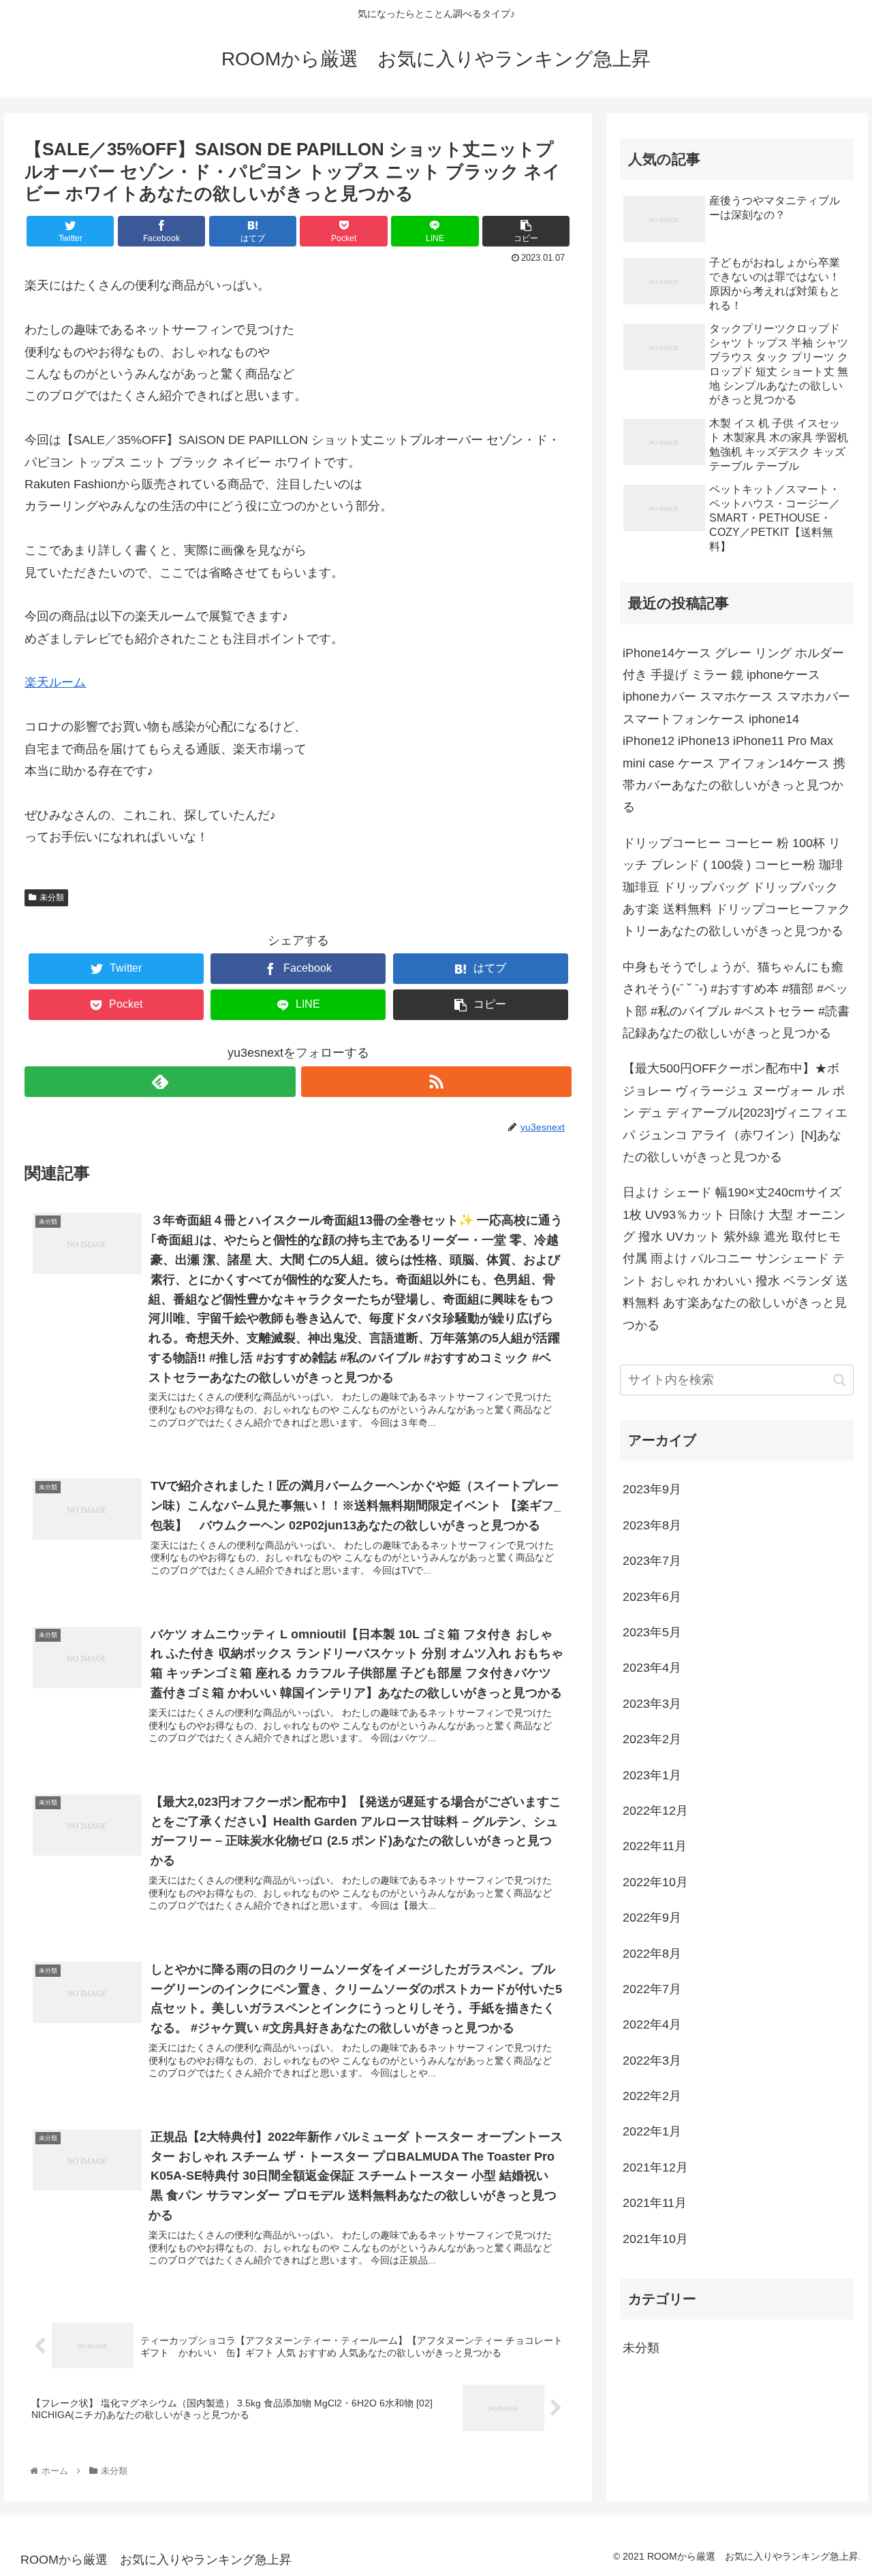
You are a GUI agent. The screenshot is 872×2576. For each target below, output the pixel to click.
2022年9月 (652, 1918)
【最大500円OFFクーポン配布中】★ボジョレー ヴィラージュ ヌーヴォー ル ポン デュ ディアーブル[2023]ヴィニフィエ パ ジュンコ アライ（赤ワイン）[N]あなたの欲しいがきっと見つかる (735, 1113)
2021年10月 (655, 2239)
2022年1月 (652, 2131)
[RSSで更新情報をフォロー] (436, 1082)
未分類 (52, 897)
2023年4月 (652, 1668)
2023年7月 (652, 1561)
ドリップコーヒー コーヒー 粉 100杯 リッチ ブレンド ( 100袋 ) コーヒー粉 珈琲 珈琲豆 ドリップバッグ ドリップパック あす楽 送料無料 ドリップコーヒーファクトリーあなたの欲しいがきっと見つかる (736, 887)
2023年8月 (652, 1525)
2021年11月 (655, 2203)
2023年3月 (652, 1704)
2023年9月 (652, 1489)
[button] (840, 1380)
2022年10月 (655, 1882)
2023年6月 (652, 1597)
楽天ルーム (55, 682)
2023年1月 (652, 1775)
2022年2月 (652, 2096)
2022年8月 (652, 1953)
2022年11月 (655, 1846)
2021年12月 (655, 2167)
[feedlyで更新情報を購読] (160, 1082)
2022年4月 (652, 2024)
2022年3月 (652, 2061)
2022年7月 (652, 1989)
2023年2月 (652, 1739)
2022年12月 (655, 1811)
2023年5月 (652, 1632)
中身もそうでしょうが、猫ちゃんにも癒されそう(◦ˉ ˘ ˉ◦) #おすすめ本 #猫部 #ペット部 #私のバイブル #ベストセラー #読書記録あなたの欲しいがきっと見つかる (736, 1000)
